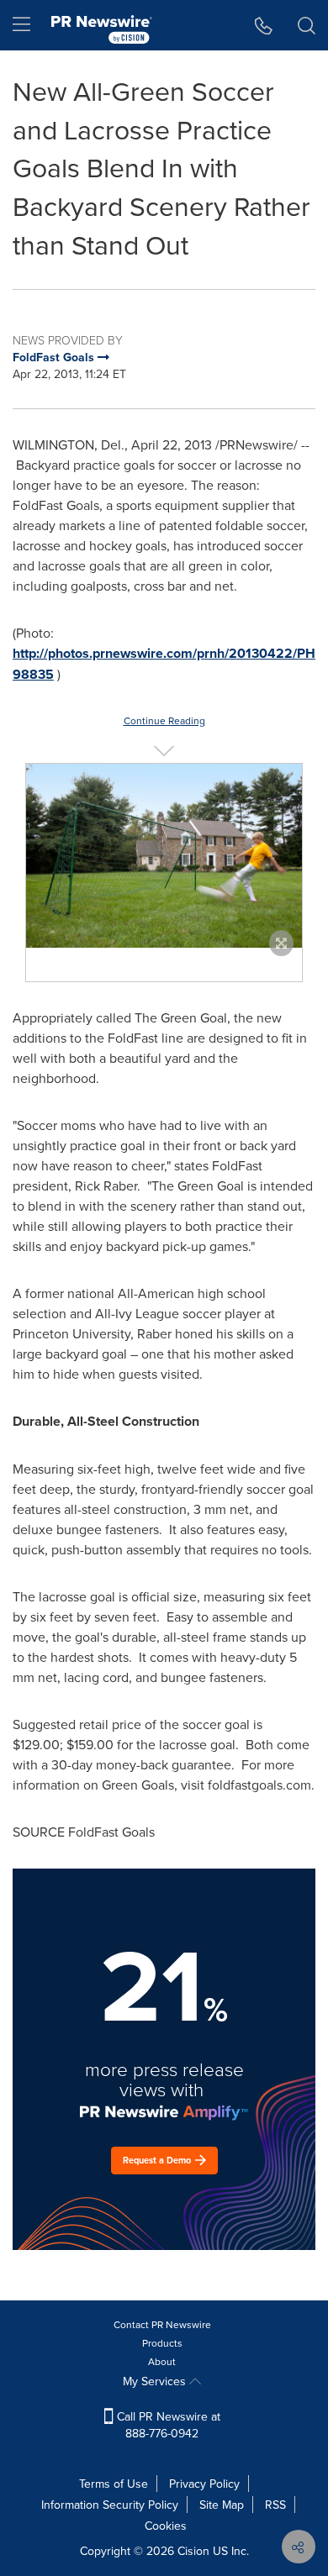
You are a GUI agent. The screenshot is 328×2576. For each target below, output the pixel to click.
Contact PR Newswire (162, 2324)
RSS (275, 2505)
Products (162, 2343)
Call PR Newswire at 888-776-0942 (167, 2425)
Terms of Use (114, 2484)
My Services (156, 2381)
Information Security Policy (110, 2505)
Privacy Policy (204, 2484)
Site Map (222, 2505)
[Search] (307, 25)
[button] (164, 856)
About (162, 2361)
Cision (193, 2551)
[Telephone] (264, 25)
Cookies (166, 2526)
